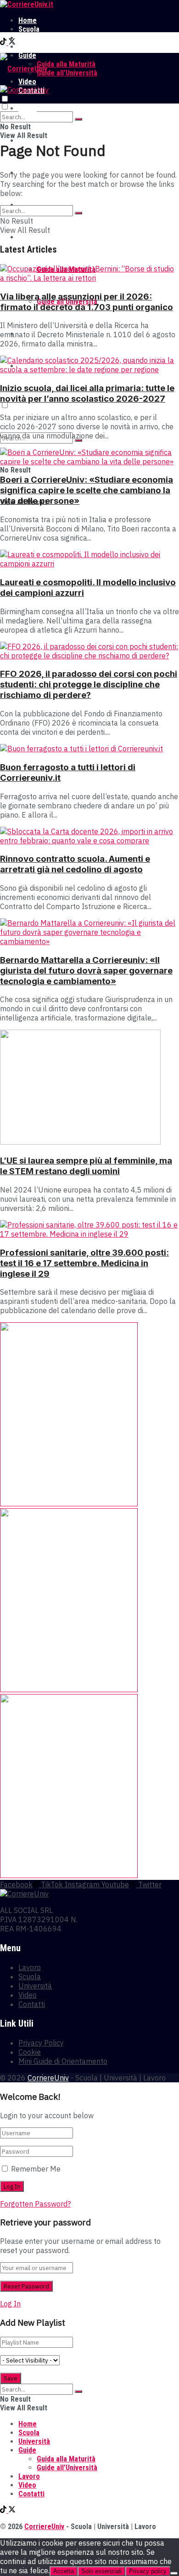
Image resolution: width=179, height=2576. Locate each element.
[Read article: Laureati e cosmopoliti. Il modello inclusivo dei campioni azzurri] (89, 559)
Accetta (64, 2571)
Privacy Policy (41, 2043)
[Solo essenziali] (174, 2573)
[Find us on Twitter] (12, 43)
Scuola (29, 29)
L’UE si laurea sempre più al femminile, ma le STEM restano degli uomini (86, 1166)
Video (28, 1995)
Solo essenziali (101, 2571)
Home (28, 20)
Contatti (32, 2004)
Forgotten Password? (35, 2204)
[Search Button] (78, 119)
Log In (10, 2304)
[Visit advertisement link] (69, 1504)
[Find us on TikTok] (4, 43)
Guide (27, 237)
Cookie (30, 2052)
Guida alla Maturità (66, 64)
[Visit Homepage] (27, 4)
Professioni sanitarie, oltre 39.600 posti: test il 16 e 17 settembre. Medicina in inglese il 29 (84, 1263)
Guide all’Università (67, 73)
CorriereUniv (48, 2078)
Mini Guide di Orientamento (63, 2061)
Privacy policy (148, 2571)
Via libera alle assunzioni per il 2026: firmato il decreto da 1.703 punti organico (87, 302)
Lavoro (29, 47)
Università (34, 38)
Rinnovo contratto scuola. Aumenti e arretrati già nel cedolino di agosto (75, 864)
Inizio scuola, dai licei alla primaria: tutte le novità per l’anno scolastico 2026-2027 (87, 393)
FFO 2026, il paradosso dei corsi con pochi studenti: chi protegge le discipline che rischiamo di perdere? (89, 684)
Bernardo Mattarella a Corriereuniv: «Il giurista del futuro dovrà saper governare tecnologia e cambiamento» (86, 971)
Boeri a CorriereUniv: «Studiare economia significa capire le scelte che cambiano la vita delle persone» (87, 490)
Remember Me (36, 2169)
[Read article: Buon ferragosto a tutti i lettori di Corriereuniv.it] (89, 749)
